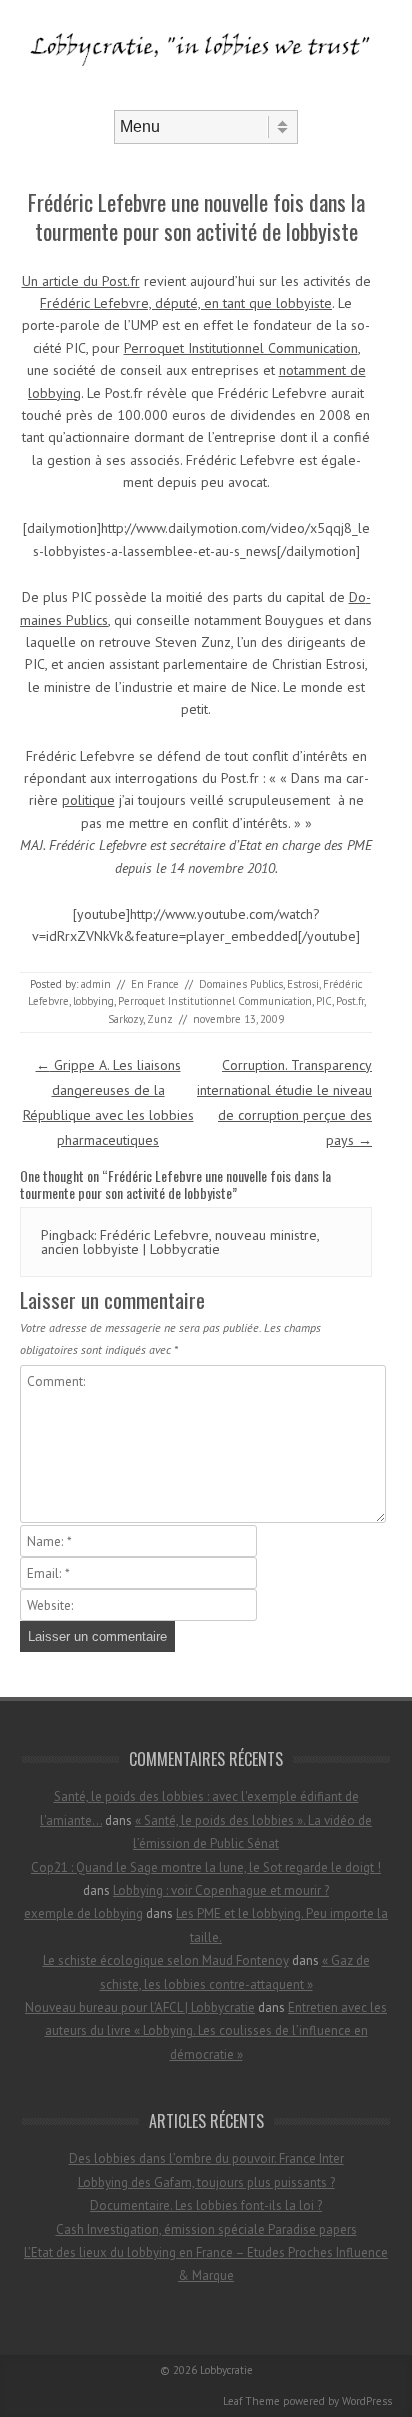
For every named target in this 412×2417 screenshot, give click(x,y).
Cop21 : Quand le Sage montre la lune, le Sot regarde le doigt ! (206, 1867)
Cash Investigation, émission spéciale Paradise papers (206, 2229)
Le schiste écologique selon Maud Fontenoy (166, 1960)
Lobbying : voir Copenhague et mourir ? (221, 1890)
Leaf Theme (251, 2401)
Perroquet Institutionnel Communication (241, 348)
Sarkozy (125, 1019)
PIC (324, 1001)
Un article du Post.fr (81, 281)
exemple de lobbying (83, 1913)
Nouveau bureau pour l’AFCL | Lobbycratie (140, 2007)
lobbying (93, 1001)
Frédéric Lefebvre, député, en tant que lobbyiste (186, 303)
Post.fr (350, 1001)
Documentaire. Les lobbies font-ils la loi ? (206, 2205)
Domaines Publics (241, 984)
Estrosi (303, 984)
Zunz (160, 1019)
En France (155, 984)
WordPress (367, 2401)
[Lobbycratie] (206, 93)
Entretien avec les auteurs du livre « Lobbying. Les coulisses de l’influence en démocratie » (216, 2031)
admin (96, 984)
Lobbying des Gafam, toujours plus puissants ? (206, 2182)
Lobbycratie (226, 2370)
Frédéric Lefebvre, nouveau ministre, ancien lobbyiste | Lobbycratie (180, 1242)
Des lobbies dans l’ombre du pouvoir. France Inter (206, 2158)
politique (88, 800)
